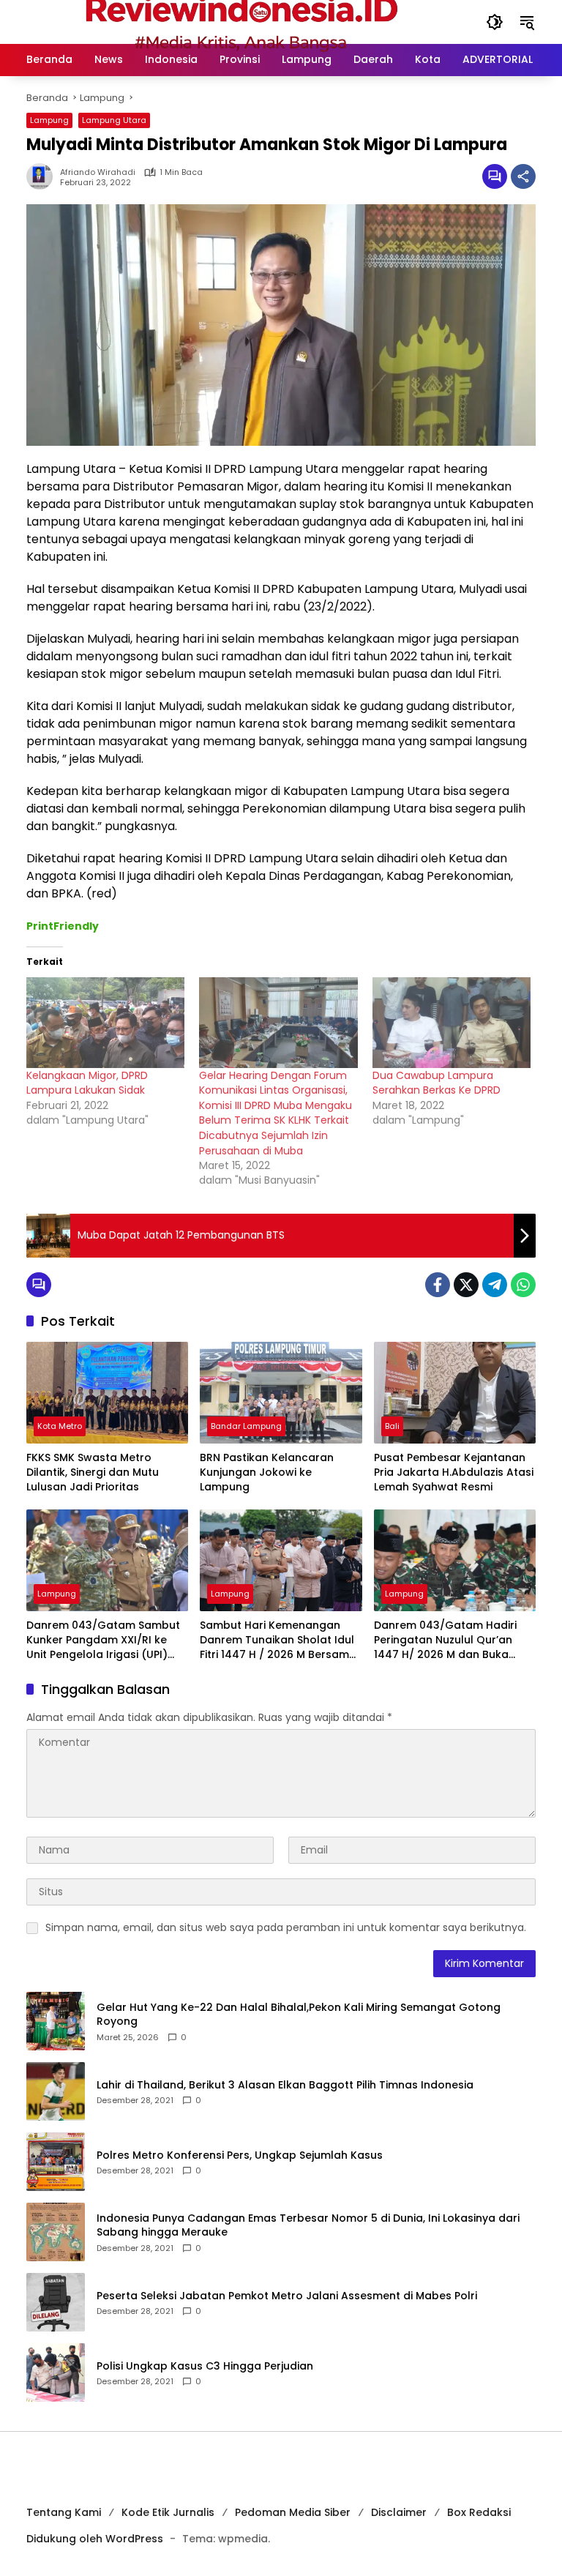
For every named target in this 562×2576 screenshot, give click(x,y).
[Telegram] (495, 1285)
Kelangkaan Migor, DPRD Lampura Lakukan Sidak (87, 1083)
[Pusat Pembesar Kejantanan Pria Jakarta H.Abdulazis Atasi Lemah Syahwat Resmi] (455, 1393)
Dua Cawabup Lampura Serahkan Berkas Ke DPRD (437, 1083)
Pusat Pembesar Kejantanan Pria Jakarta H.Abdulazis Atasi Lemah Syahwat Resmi (454, 1472)
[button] (495, 22)
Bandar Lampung (246, 1426)
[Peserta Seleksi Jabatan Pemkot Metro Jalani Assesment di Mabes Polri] (56, 2302)
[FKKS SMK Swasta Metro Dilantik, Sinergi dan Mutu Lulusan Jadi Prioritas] (107, 1393)
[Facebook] (438, 1285)
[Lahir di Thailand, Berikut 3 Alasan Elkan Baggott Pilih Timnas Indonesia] (56, 2091)
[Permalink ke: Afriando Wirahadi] (43, 176)
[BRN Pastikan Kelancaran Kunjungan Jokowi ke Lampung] (281, 1393)
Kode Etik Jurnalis (168, 2512)
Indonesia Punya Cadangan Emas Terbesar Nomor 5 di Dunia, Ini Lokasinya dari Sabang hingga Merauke (308, 2226)
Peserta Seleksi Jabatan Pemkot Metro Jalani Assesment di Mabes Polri (287, 2296)
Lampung (49, 120)
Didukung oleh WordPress (95, 2539)
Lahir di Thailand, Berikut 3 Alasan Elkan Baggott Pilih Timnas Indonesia (285, 2085)
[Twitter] (466, 1285)
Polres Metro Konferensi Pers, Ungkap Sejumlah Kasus (240, 2155)
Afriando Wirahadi (98, 172)
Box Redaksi (479, 2512)
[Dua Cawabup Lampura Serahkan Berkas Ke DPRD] (452, 1023)
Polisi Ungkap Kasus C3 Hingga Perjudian (205, 2366)
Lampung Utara (114, 120)
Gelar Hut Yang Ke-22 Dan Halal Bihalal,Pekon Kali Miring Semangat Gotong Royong (299, 2015)
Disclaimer (399, 2512)
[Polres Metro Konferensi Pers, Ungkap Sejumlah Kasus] (56, 2162)
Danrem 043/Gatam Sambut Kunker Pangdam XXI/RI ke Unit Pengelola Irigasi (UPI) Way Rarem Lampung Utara (103, 1640)
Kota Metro (60, 1426)
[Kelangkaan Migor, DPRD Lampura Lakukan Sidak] (105, 1023)
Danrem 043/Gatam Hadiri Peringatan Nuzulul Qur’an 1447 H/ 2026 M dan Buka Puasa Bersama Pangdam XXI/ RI (445, 1640)
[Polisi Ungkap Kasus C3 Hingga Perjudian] (56, 2372)
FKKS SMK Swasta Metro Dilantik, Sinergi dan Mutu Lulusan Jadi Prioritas (93, 1472)
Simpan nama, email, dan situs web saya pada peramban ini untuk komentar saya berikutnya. (286, 1927)
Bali (392, 1426)
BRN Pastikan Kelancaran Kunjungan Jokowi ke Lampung (267, 1472)
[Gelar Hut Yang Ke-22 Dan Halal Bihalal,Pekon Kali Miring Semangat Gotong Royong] (56, 2021)
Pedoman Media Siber (293, 2512)
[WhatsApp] (523, 1285)
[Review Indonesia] (241, 21)
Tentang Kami (64, 2512)
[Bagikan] (523, 176)
